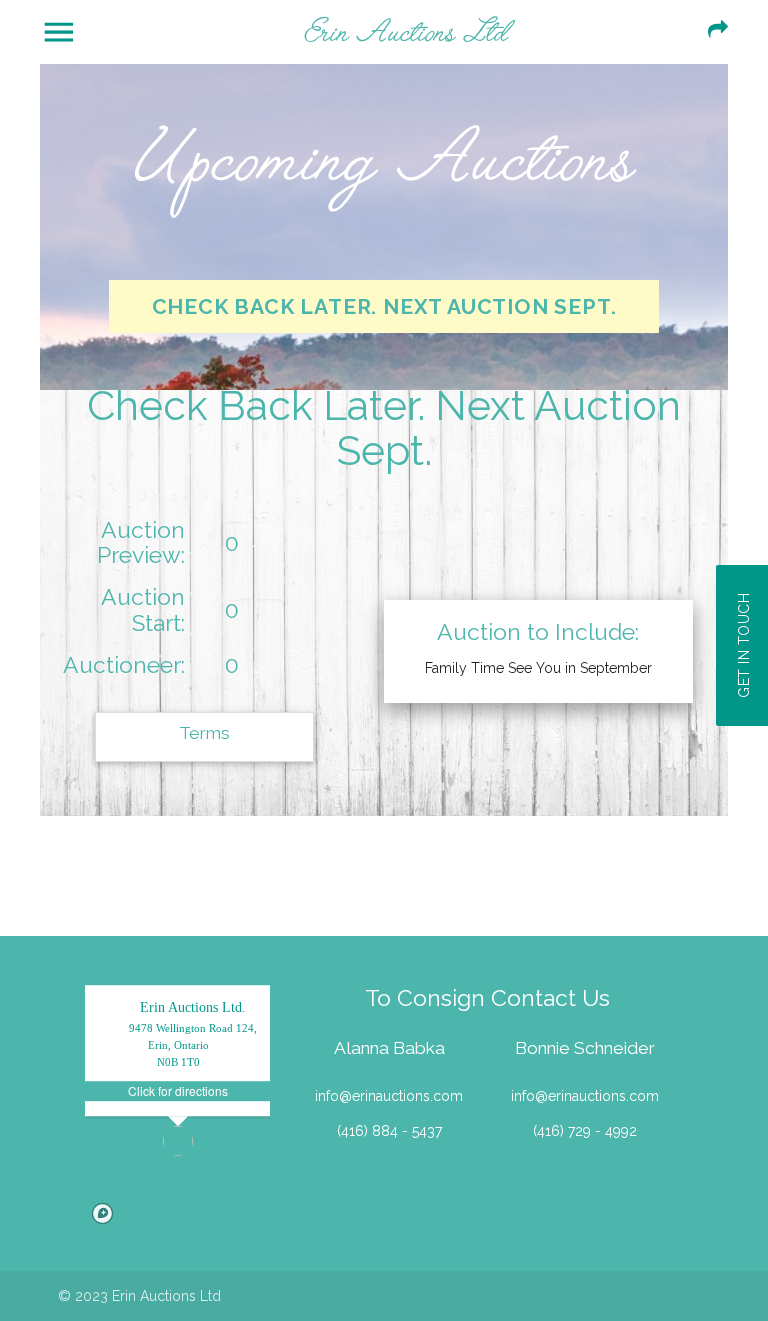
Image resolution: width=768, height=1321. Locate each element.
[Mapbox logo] (102, 1213)
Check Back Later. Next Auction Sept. (384, 306)
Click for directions (178, 1090)
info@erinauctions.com (389, 1096)
